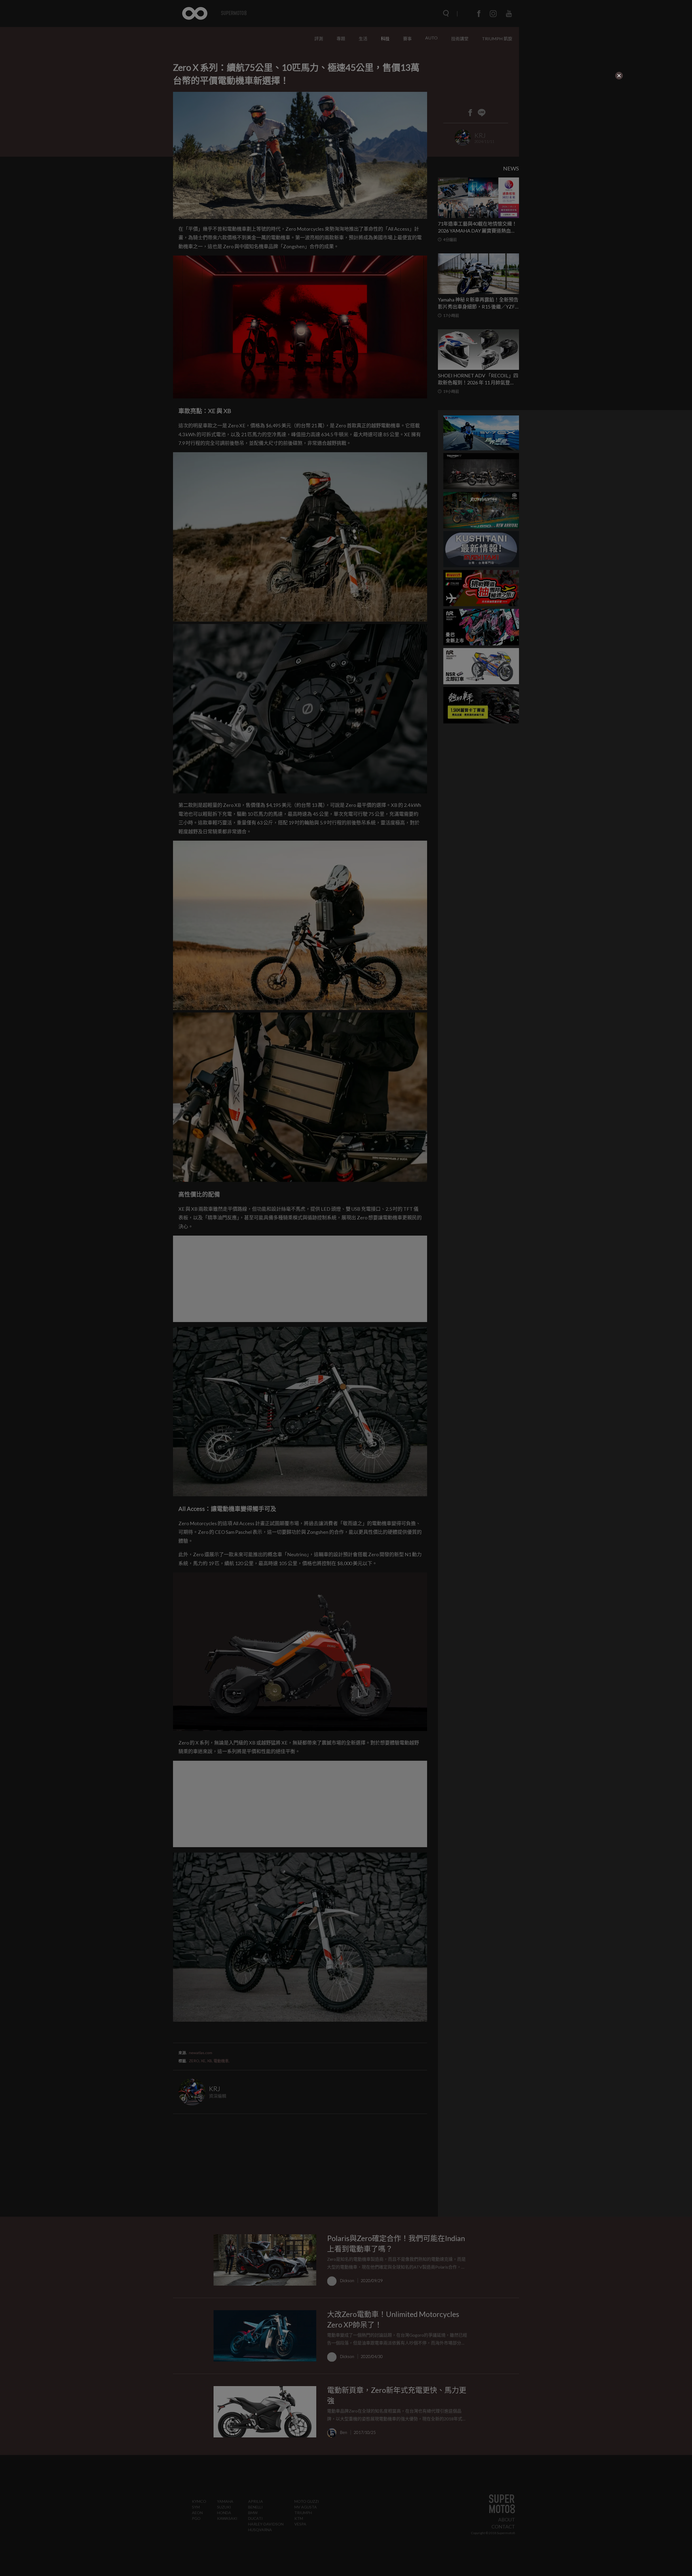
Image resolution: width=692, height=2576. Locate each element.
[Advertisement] (231, 114)
